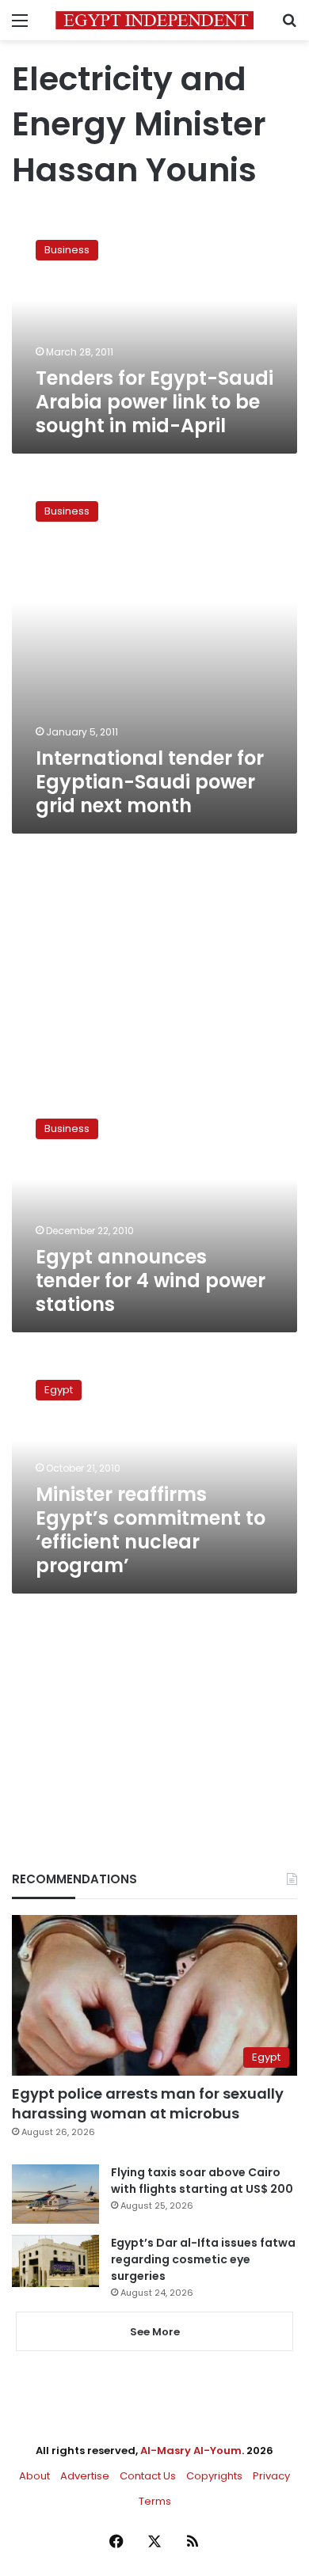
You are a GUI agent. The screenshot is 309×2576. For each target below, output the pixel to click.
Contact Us (148, 2476)
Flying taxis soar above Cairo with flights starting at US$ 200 (202, 2181)
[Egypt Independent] (154, 20)
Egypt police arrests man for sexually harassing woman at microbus (148, 2103)
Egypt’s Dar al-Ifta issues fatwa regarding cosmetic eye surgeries (203, 2259)
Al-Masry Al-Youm (191, 2451)
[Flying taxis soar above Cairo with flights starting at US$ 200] (55, 2194)
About (34, 2476)
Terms (155, 2501)
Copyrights (214, 2476)
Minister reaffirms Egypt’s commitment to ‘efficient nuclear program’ (151, 1530)
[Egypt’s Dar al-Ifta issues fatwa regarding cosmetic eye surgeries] (55, 2261)
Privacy (271, 2476)
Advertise (85, 2476)
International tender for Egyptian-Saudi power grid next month (150, 782)
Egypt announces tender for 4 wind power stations (151, 1280)
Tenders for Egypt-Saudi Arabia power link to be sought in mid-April (154, 402)
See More (155, 2332)
